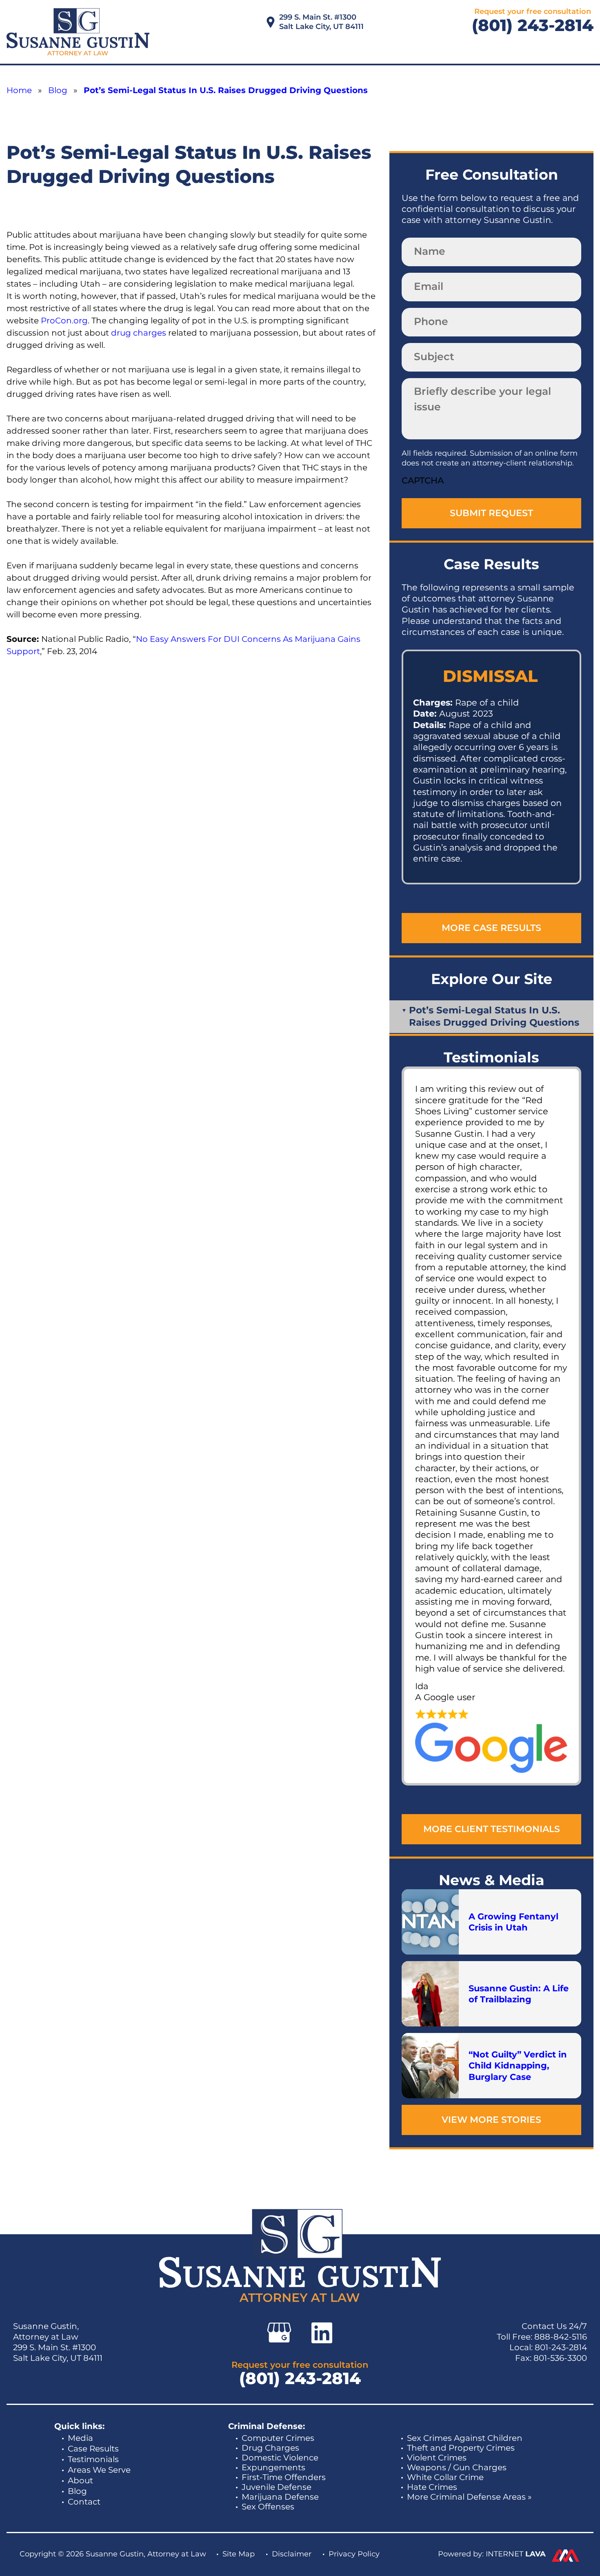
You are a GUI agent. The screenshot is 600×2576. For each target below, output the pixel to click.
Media (80, 2438)
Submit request (491, 513)
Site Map (239, 2554)
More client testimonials (492, 1829)
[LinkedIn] (322, 2333)
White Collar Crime (445, 2477)
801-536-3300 (560, 2358)
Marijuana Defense (280, 2497)
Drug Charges (270, 2448)
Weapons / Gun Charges (457, 2467)
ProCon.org (64, 321)
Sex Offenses (268, 2507)
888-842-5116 (561, 2337)
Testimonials (93, 2459)
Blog (77, 2491)
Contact (84, 2502)
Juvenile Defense (277, 2487)
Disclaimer (292, 2554)
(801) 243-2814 (533, 25)
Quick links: (79, 2426)
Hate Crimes (432, 2487)
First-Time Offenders (284, 2477)
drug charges (139, 333)
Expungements (273, 2467)
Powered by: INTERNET (492, 2554)
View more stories (491, 2120)
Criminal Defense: (267, 2426)
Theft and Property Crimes (461, 2448)
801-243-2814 (561, 2347)
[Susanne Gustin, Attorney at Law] (78, 32)
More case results (491, 928)
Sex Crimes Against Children (465, 2438)
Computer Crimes (278, 2438)
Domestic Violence (280, 2458)
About (80, 2480)
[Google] (279, 2333)
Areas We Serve (99, 2470)
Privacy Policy (354, 2554)
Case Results (93, 2449)
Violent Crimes (437, 2458)
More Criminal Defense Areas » (469, 2497)
